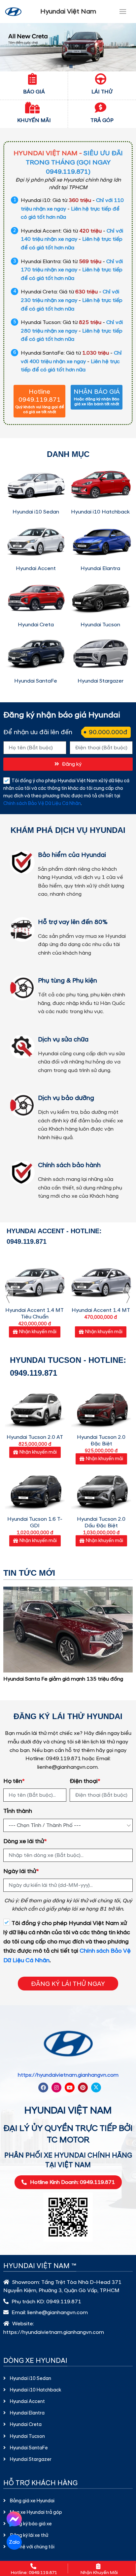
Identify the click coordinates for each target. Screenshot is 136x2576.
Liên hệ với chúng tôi (32, 2547)
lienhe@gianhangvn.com (58, 2313)
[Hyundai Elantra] (100, 541)
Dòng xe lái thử (25, 1841)
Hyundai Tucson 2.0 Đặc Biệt (101, 1440)
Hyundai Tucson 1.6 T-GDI (35, 1522)
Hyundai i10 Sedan (36, 512)
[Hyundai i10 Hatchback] (100, 485)
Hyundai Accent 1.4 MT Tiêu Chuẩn (34, 1313)
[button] (59, 66)
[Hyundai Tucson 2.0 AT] (35, 1408)
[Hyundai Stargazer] (100, 654)
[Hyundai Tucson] (100, 597)
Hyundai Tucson (100, 625)
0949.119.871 (64, 2302)
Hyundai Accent (36, 568)
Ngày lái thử (21, 1871)
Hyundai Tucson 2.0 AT (35, 1437)
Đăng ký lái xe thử (29, 2536)
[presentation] (8, 1297)
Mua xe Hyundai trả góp (36, 2513)
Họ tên (14, 1781)
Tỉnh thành (18, 1811)
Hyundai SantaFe (36, 681)
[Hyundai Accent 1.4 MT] (101, 1280)
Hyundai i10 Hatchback (100, 512)
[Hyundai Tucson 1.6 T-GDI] (35, 1490)
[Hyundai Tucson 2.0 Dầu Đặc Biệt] (101, 1490)
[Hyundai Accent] (36, 541)
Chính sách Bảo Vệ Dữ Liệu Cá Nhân (42, 804)
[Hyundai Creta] (36, 597)
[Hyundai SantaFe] (36, 654)
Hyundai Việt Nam (68, 12)
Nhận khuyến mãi (38, 1332)
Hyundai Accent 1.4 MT (101, 1310)
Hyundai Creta (36, 625)
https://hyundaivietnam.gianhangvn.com (68, 2075)
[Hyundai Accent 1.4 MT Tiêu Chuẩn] (34, 1280)
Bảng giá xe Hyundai (32, 2501)
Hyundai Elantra (100, 568)
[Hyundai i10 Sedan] (36, 485)
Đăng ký (72, 764)
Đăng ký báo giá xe (31, 2524)
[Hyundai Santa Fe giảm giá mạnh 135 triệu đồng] (68, 1629)
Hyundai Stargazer (101, 681)
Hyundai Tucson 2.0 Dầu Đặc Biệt (101, 1522)
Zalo (14, 2542)
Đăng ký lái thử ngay (68, 1984)
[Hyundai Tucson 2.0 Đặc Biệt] (101, 1408)
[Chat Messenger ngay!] (14, 2519)
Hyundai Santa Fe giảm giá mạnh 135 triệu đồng (63, 1679)
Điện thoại (85, 1781)
